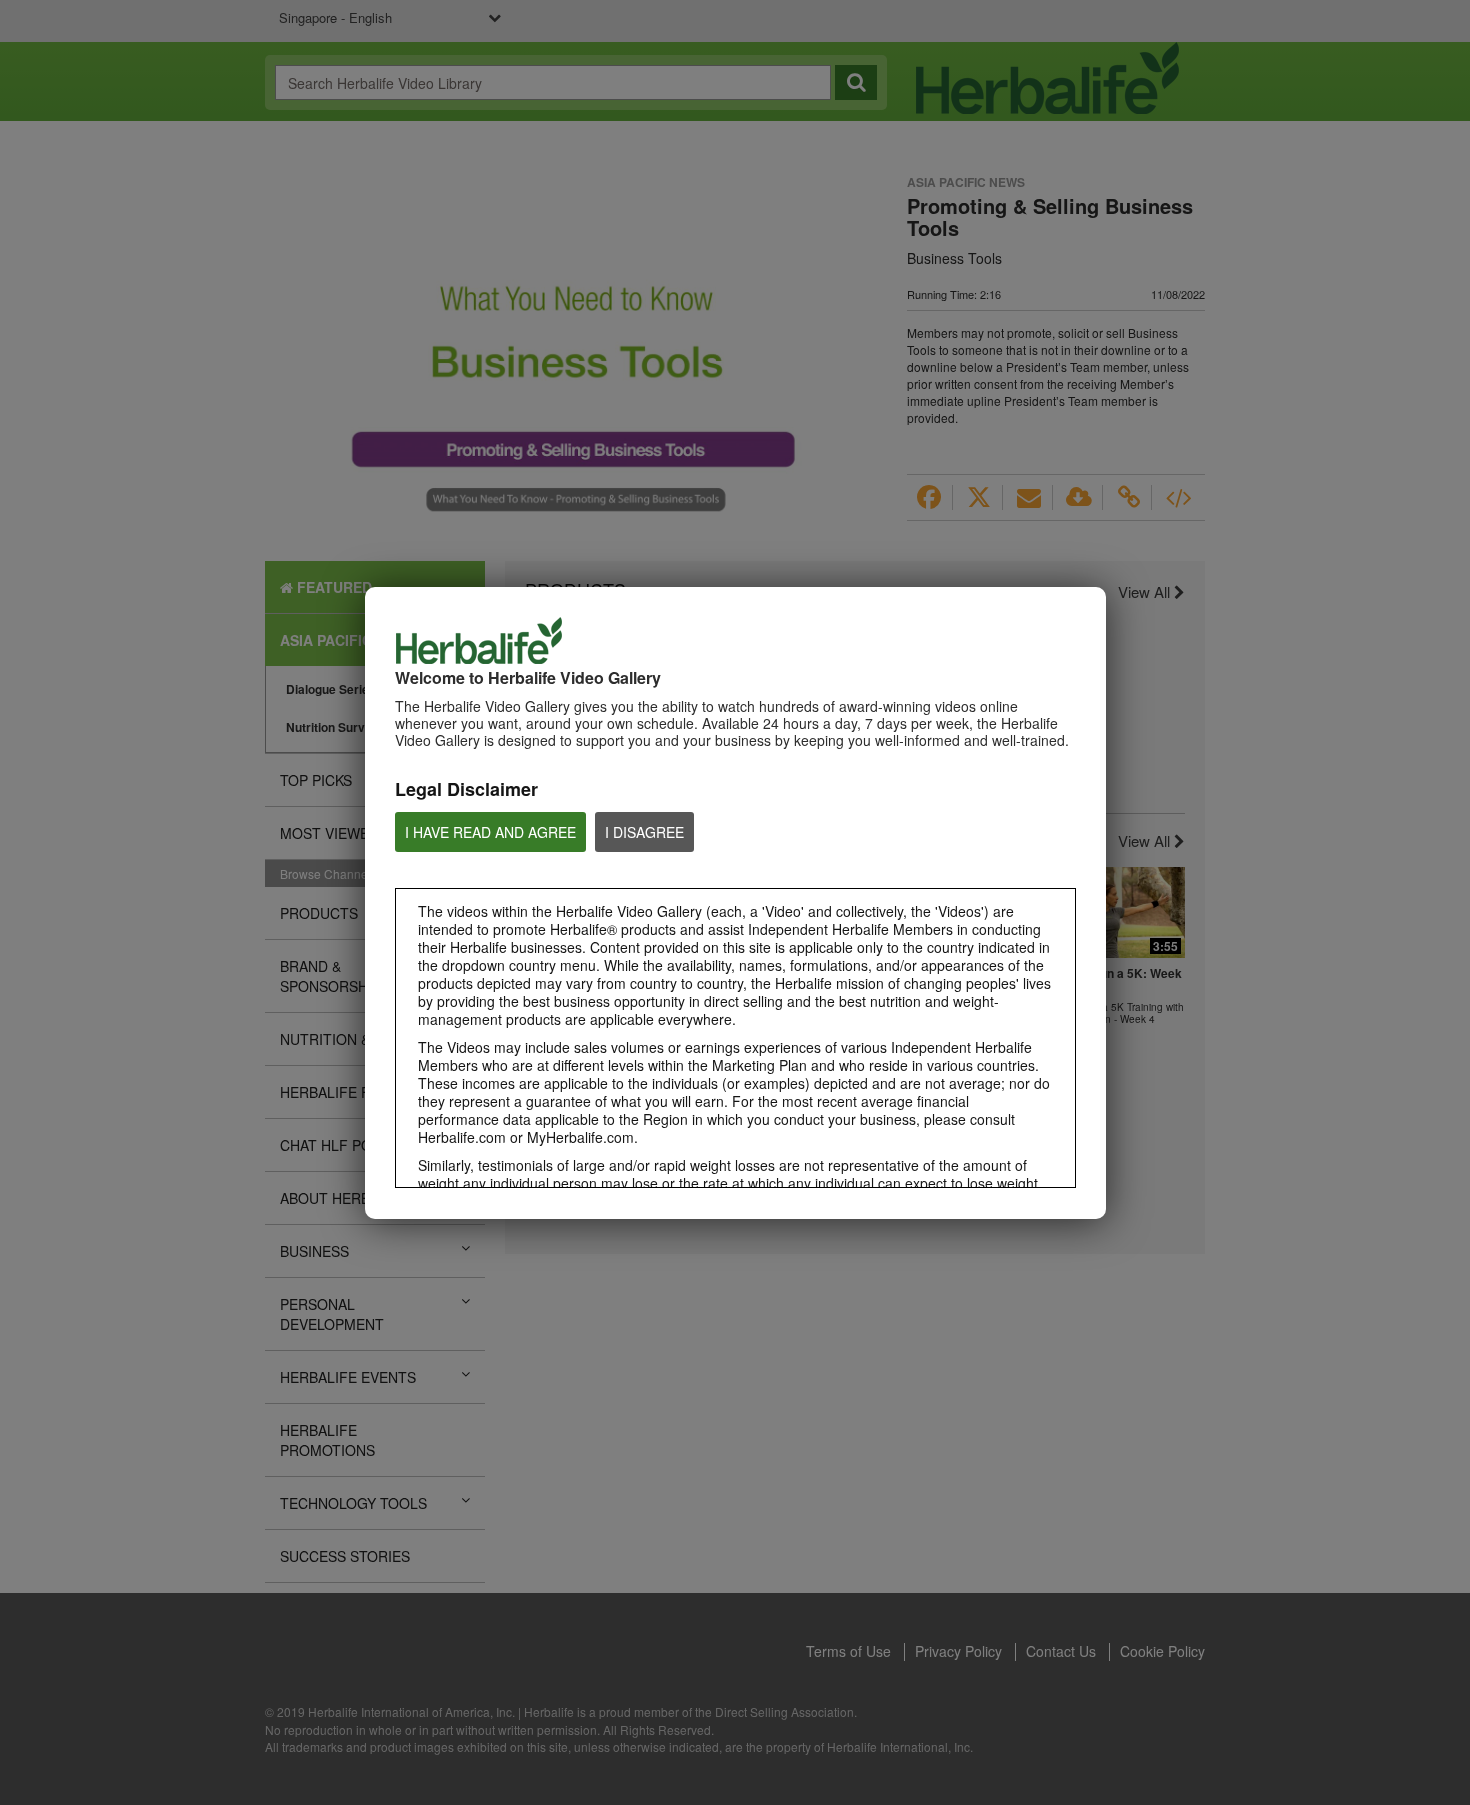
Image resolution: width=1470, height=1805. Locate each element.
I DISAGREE (644, 832)
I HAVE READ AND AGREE (490, 832)
